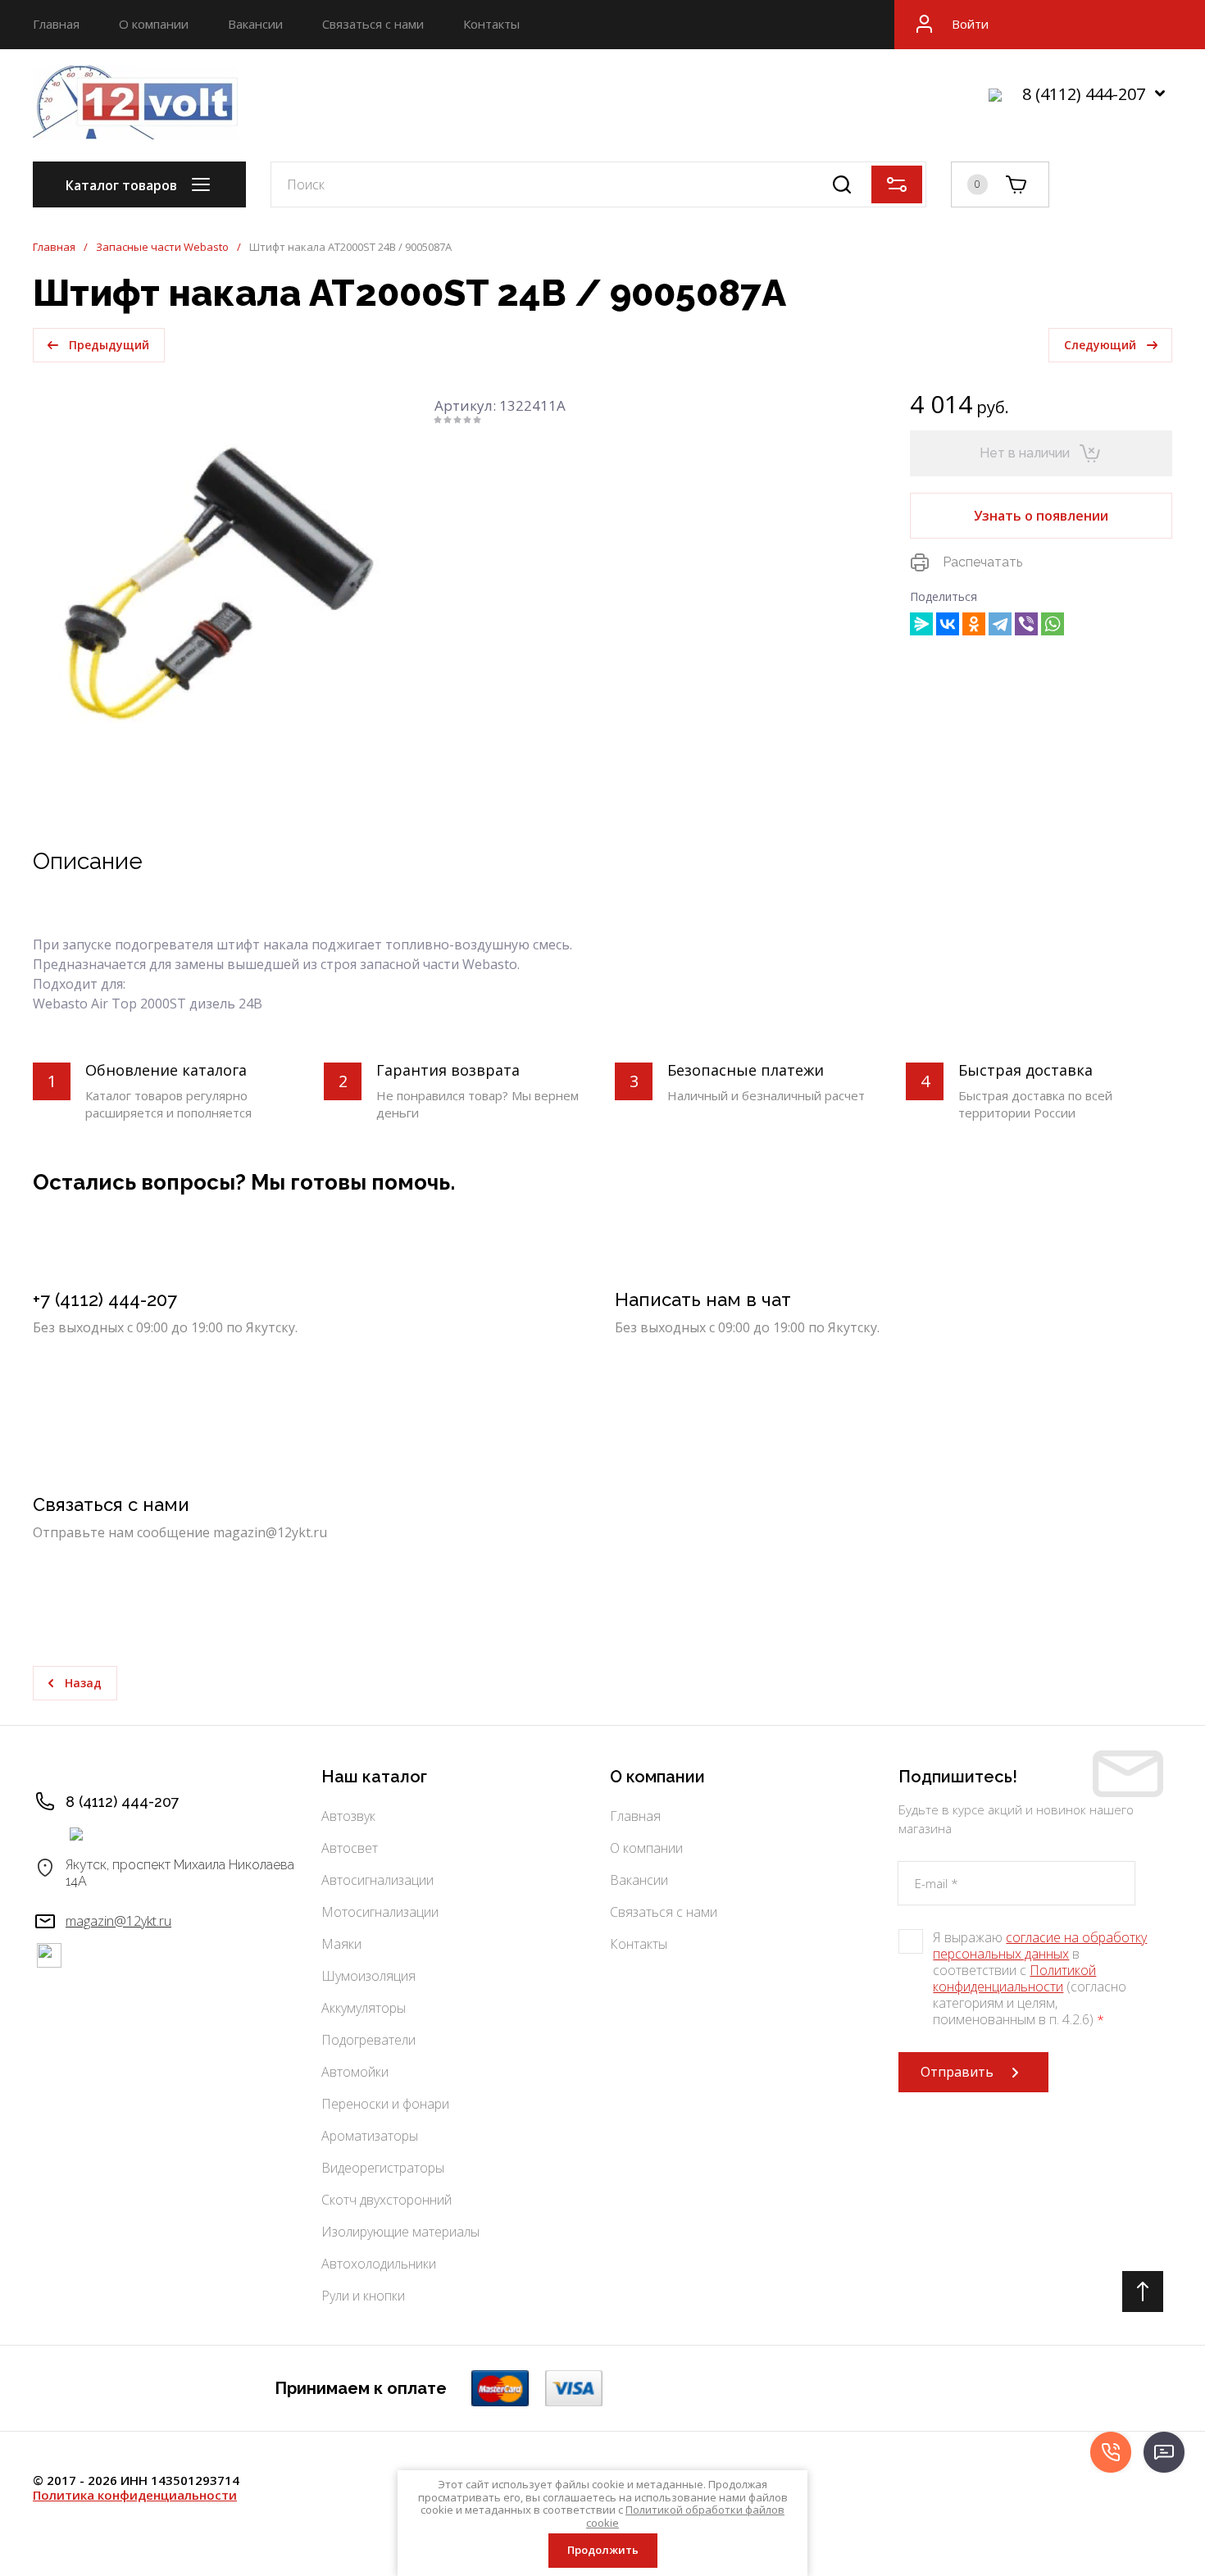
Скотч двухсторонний (387, 2200)
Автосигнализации (377, 1880)
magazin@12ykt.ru (118, 1921)
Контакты (491, 24)
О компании (154, 24)
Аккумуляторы (364, 2008)
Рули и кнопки (363, 2296)
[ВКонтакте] (948, 624)
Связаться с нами (373, 24)
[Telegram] (1000, 624)
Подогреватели (368, 2040)
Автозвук (348, 1816)
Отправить (957, 2072)
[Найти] (841, 184)
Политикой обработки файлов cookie (685, 2516)
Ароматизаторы (370, 2136)
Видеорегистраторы (383, 2168)
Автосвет (350, 1848)
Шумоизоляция (368, 1976)
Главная (56, 24)
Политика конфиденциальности (135, 2495)
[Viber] (1026, 624)
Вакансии (255, 24)
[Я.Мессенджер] (921, 624)
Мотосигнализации (380, 1912)
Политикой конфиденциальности (1014, 1978)
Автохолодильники (379, 2264)
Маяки (341, 1944)
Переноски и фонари (385, 2104)
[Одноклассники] (974, 624)
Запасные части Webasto (162, 247)
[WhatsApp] (1053, 624)
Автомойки (355, 2072)
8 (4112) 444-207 (1084, 94)
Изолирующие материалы (400, 2232)
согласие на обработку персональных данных (1040, 1946)
